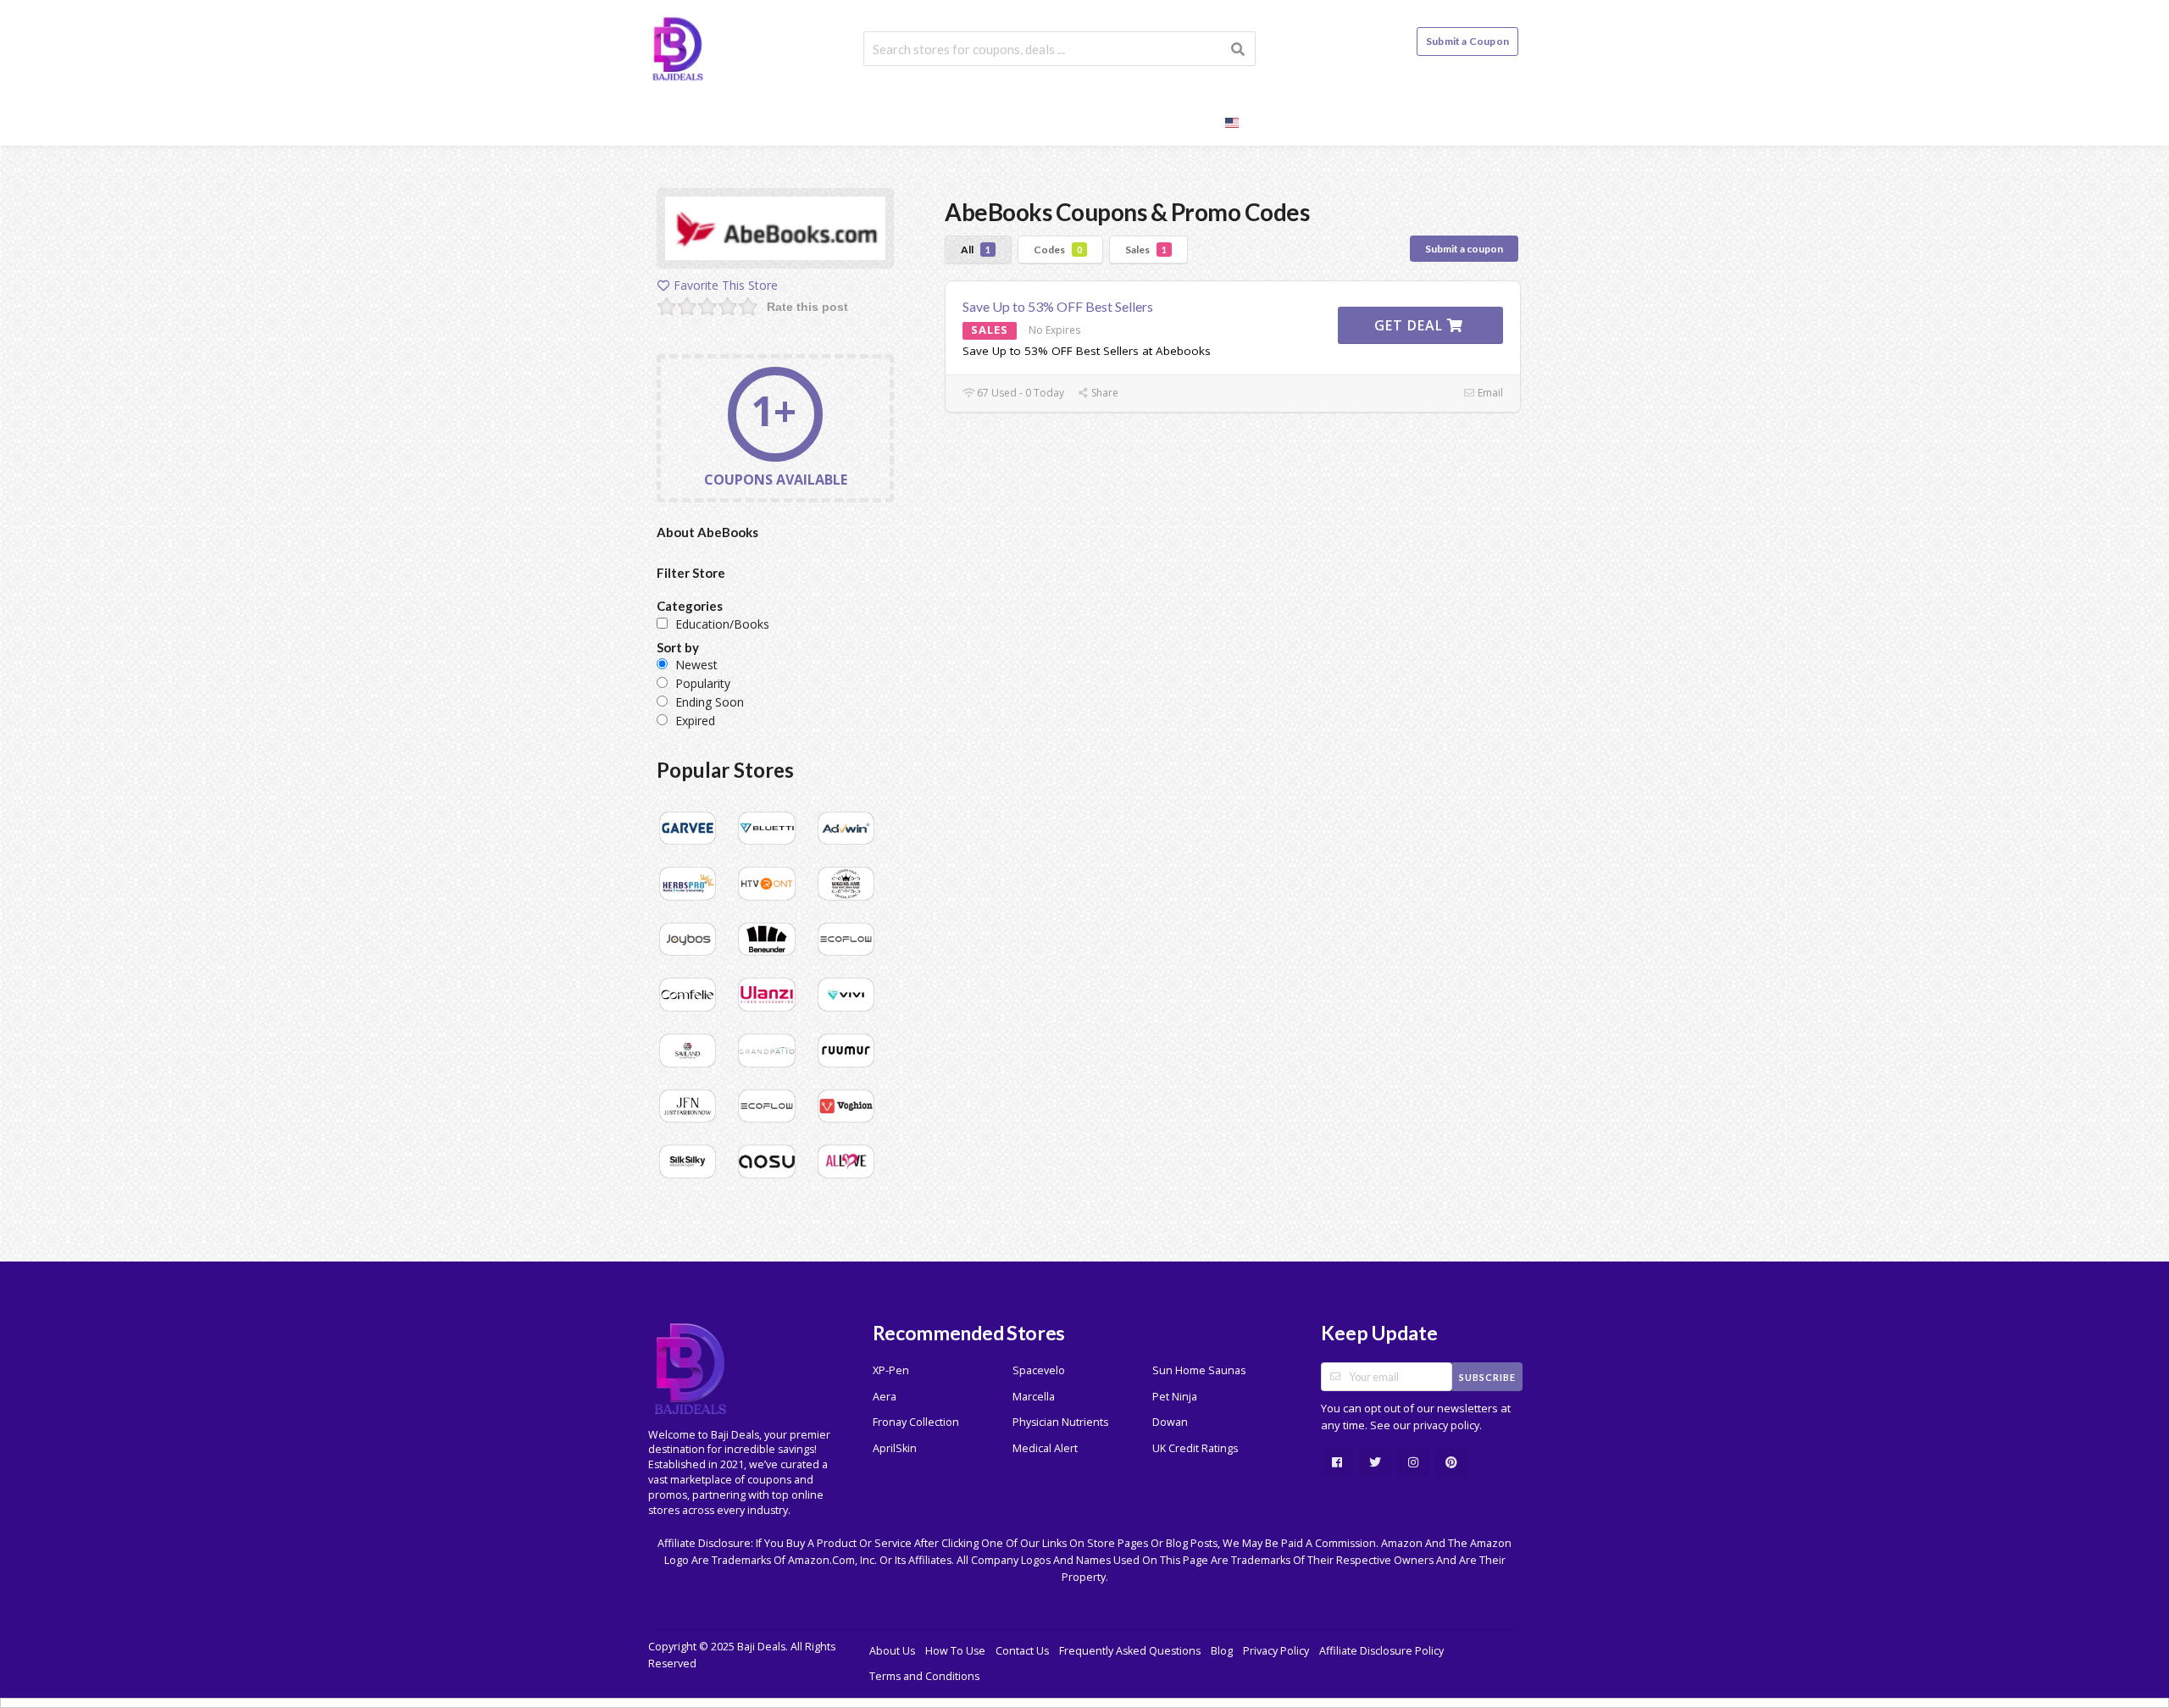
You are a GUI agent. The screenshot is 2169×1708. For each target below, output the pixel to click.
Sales (1146, 250)
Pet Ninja (1175, 1397)
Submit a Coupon (1467, 41)
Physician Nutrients (1060, 1422)
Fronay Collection (916, 1422)
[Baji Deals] (678, 47)
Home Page (911, 121)
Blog (1184, 121)
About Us (892, 1651)
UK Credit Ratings (1195, 1448)
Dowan (1170, 1422)
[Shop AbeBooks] (775, 231)
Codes (1058, 250)
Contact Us (1022, 1651)
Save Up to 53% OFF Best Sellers (1058, 306)
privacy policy (1446, 1425)
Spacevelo (1039, 1370)
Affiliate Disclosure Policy (1381, 1651)
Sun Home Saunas (1199, 1370)
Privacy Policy (1276, 1651)
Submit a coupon (1464, 249)
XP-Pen (891, 1370)
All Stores (1007, 121)
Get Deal (1411, 325)
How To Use (955, 1651)
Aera (885, 1397)
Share (1104, 393)
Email (1489, 393)
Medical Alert (1045, 1448)
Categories (1105, 121)
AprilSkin (895, 1448)
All (976, 250)
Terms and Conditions (924, 1676)
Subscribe (1487, 1377)
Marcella (1034, 1397)
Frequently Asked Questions (1130, 1651)
